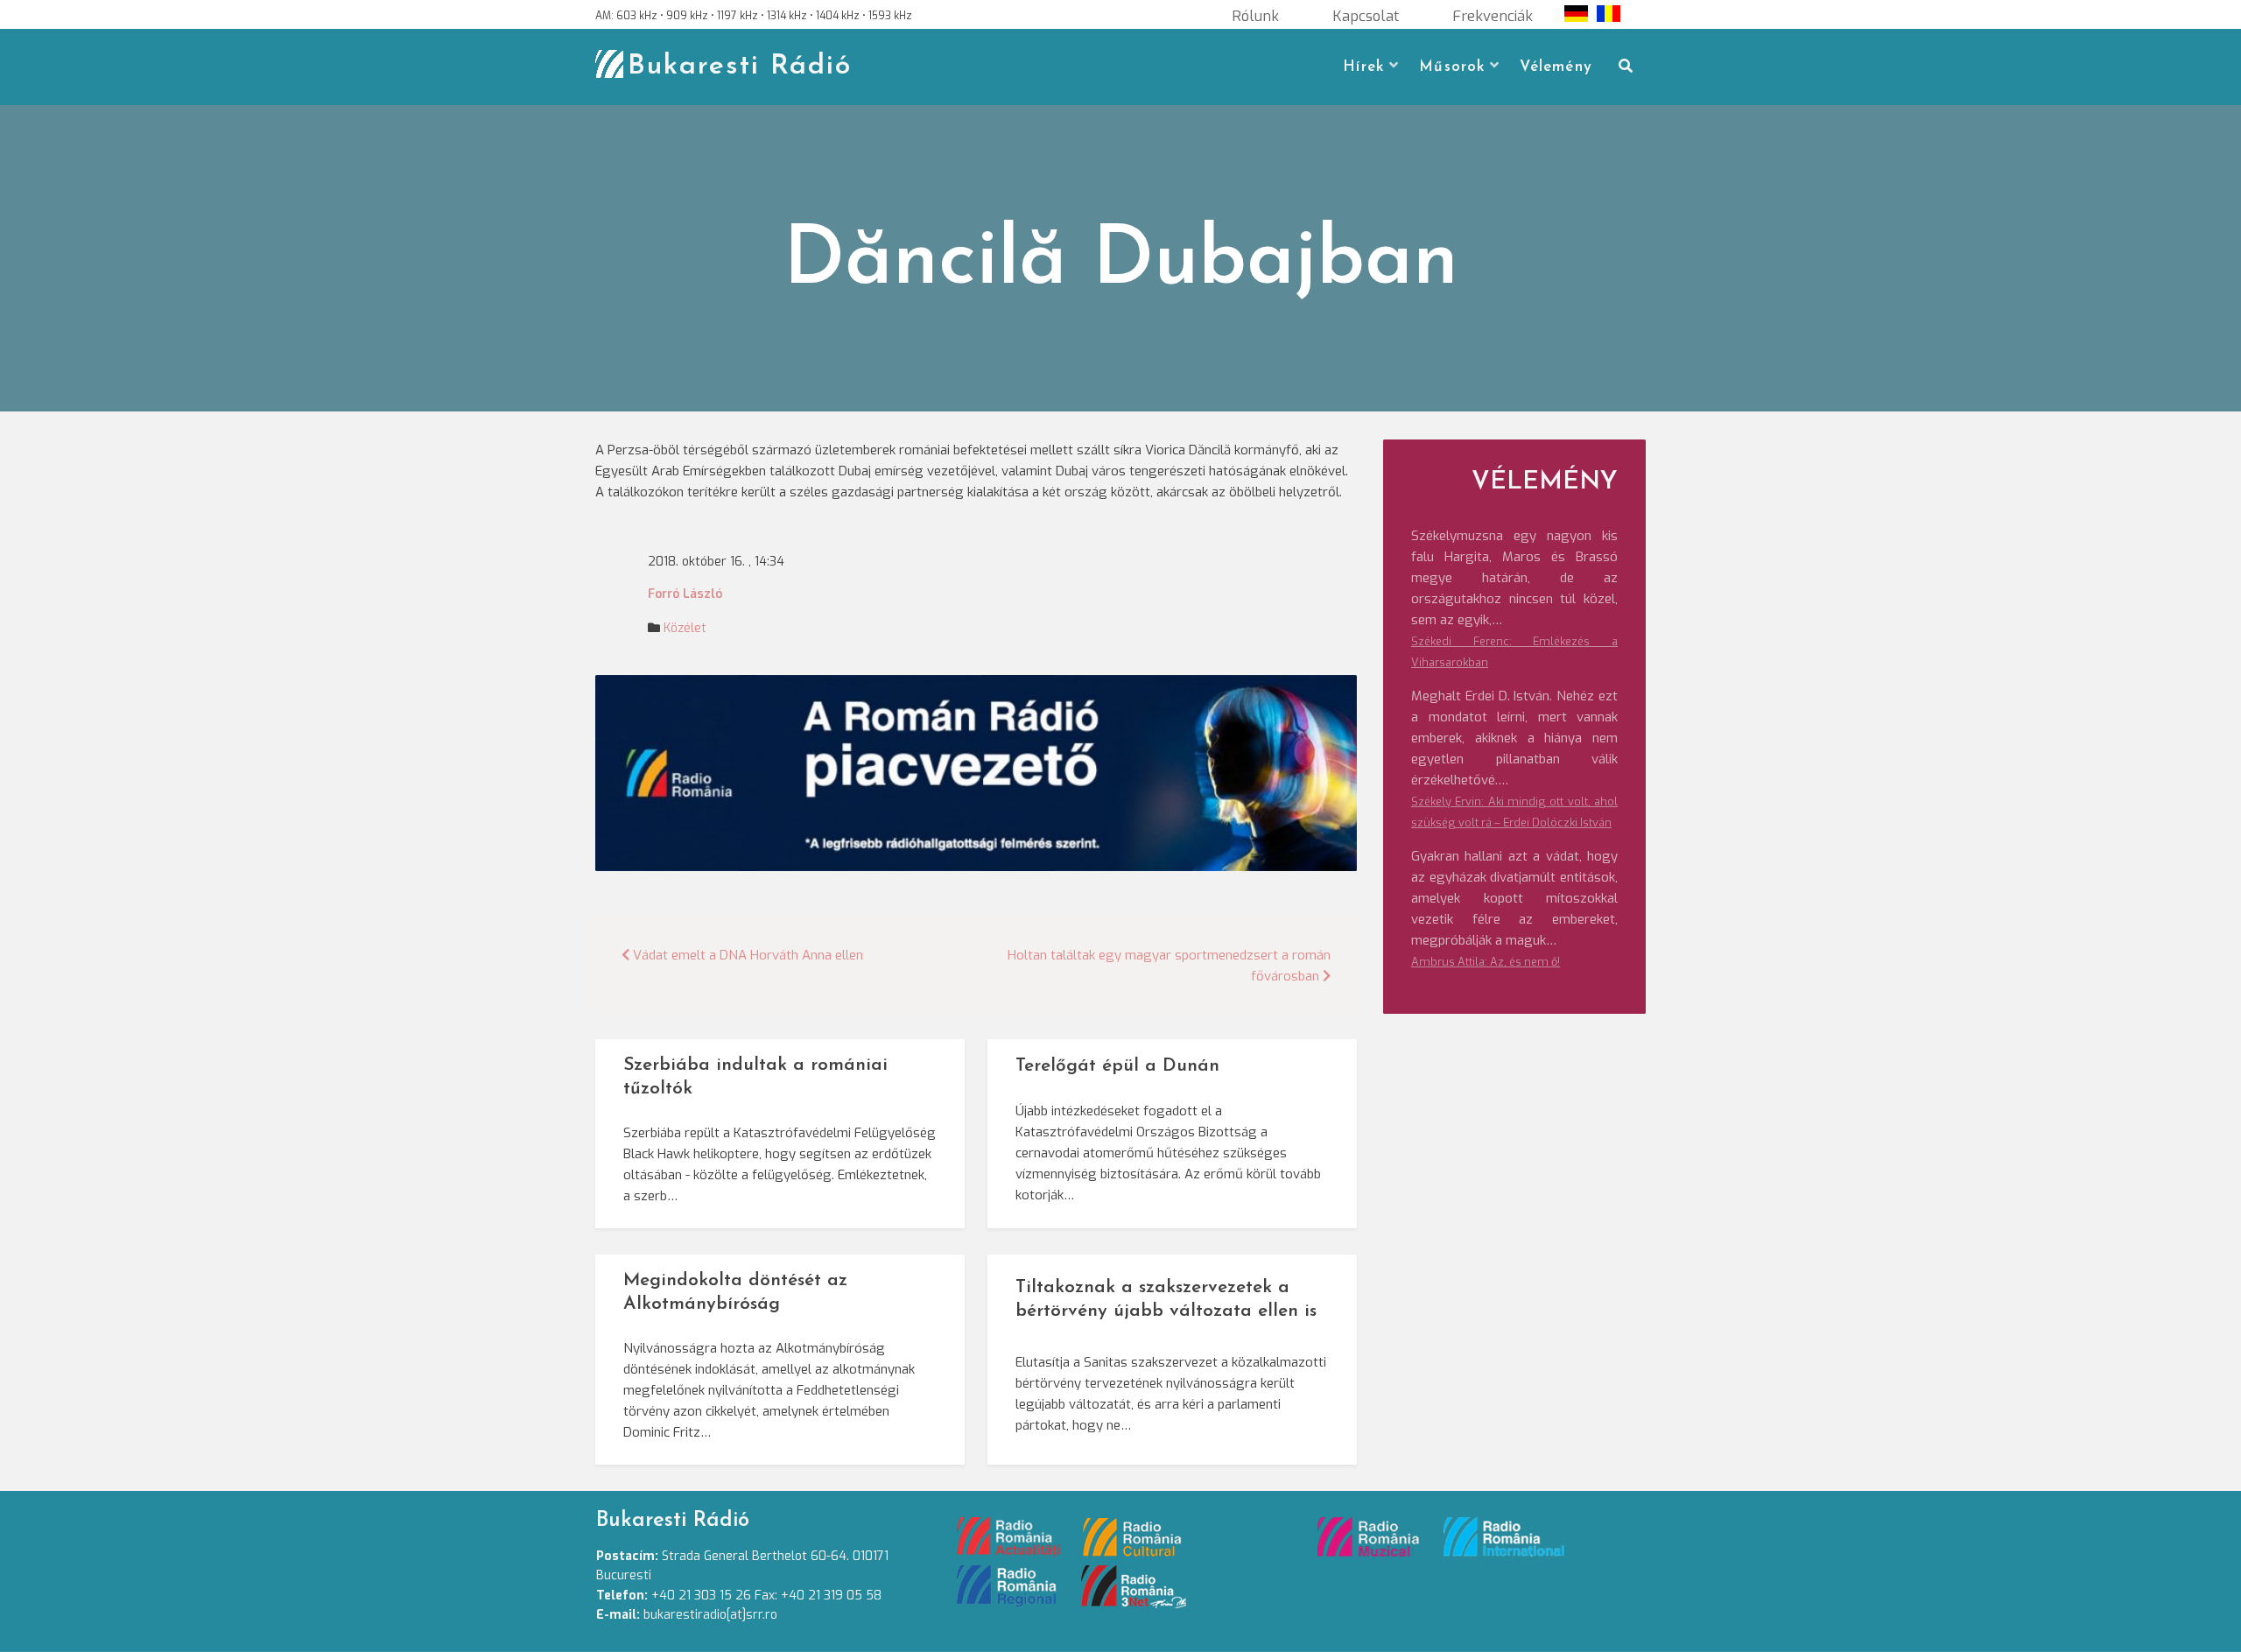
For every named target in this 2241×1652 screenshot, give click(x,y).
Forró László (685, 594)
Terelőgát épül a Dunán (1117, 1066)
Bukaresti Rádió (740, 67)
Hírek (1363, 67)
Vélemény (1556, 67)
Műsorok (1452, 67)
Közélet (685, 628)
